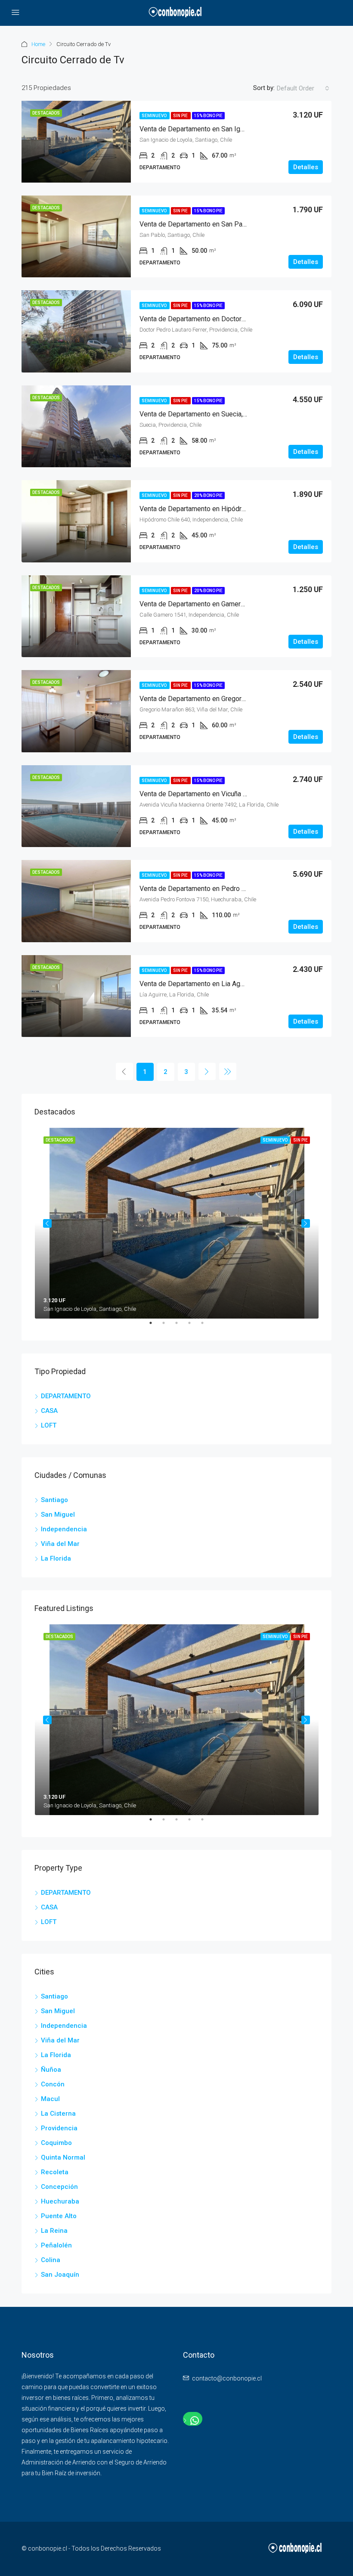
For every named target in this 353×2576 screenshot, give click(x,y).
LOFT (49, 1425)
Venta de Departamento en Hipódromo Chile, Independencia (229, 509)
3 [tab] (181, 1326)
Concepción (59, 2187)
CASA (49, 1411)
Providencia (59, 2128)
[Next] (207, 1071)
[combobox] (303, 88)
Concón (53, 2084)
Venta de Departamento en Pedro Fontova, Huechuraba (222, 889)
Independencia (64, 1529)
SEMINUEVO (155, 116)
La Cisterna (58, 2114)
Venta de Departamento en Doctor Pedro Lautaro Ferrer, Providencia (242, 319)
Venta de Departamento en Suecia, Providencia (210, 414)
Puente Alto (59, 2216)
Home (38, 44)
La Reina (54, 2231)
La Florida (56, 1558)
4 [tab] (194, 1326)
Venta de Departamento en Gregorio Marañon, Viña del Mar (227, 699)
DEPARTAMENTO (66, 1396)
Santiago (54, 1500)
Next (306, 1223)
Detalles (306, 167)
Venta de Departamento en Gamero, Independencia (216, 604)
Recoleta (55, 2172)
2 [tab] (168, 1326)
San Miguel (58, 1515)
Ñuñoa (51, 2070)
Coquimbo (56, 2143)
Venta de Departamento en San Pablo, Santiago (210, 224)
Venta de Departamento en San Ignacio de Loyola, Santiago (228, 129)
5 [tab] (207, 1326)
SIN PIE (181, 116)
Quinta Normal (63, 2157)
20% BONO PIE (208, 495)
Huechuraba (60, 2201)
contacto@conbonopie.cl (227, 2378)
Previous (47, 1223)
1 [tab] (155, 1326)
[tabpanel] (177, 1223)
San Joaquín (60, 2275)
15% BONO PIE (208, 116)
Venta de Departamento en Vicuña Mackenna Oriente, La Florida (235, 794)
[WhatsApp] (193, 2421)
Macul (50, 2099)
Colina (51, 2260)
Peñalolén (56, 2245)
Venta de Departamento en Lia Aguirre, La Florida (213, 984)
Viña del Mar (60, 1544)
